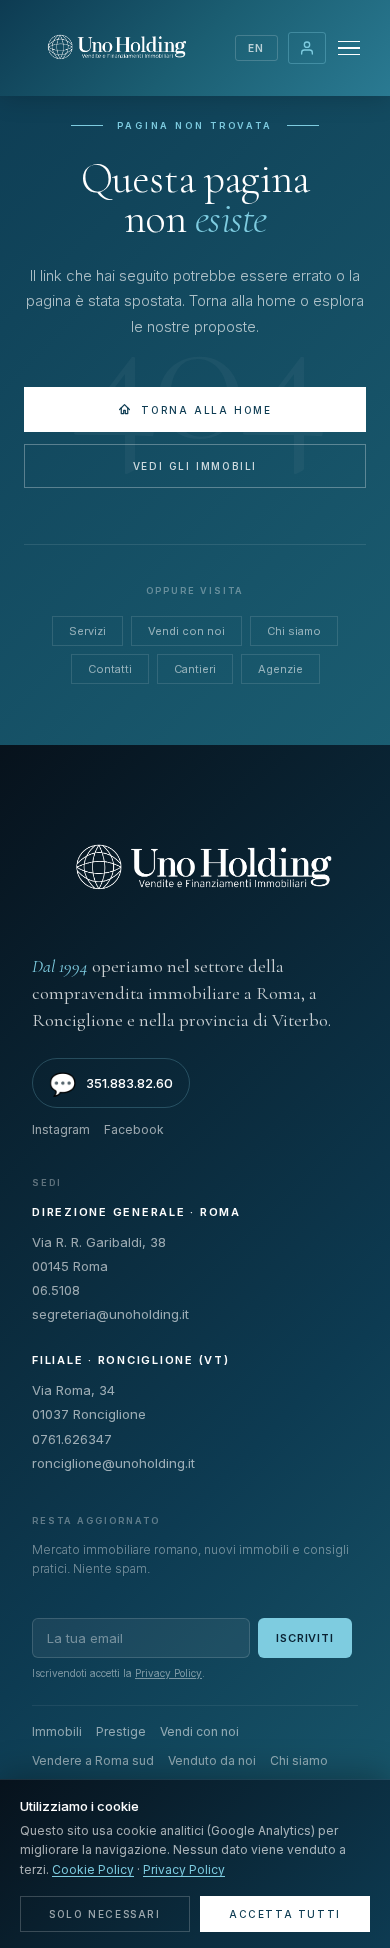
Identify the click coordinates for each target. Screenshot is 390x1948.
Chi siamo (294, 631)
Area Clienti (307, 48)
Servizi (87, 631)
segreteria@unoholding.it (110, 1314)
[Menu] (349, 48)
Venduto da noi (212, 1760)
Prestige (121, 1731)
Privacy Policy (168, 1673)
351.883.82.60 (111, 1084)
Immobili (57, 1731)
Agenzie (280, 669)
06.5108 (56, 1290)
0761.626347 (72, 1439)
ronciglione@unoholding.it (113, 1463)
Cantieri (195, 669)
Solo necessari (104, 1914)
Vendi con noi (186, 631)
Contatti (110, 669)
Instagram (61, 1129)
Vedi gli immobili (195, 466)
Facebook (134, 1129)
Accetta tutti (285, 1914)
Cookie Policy (93, 1869)
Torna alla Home (206, 410)
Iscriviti (305, 1638)
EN (256, 48)
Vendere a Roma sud (93, 1760)
